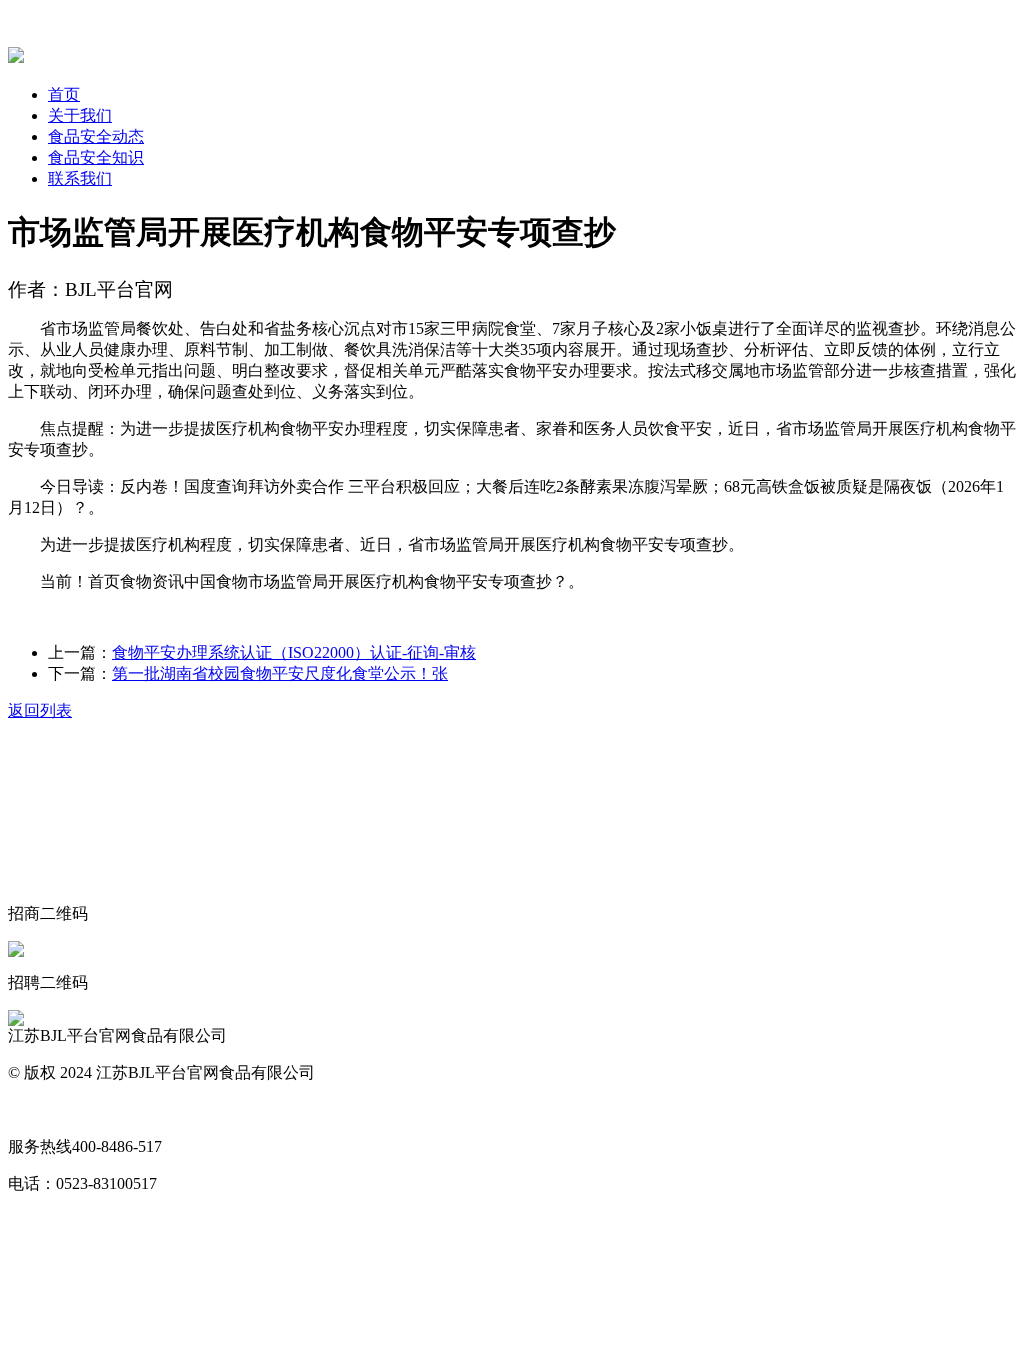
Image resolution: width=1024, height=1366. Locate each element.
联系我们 (80, 178)
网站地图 (40, 1109)
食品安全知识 (96, 157)
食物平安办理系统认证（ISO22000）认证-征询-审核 (294, 652)
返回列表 (40, 710)
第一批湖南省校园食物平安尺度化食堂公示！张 (280, 673)
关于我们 (80, 115)
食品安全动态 (96, 136)
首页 (64, 94)
